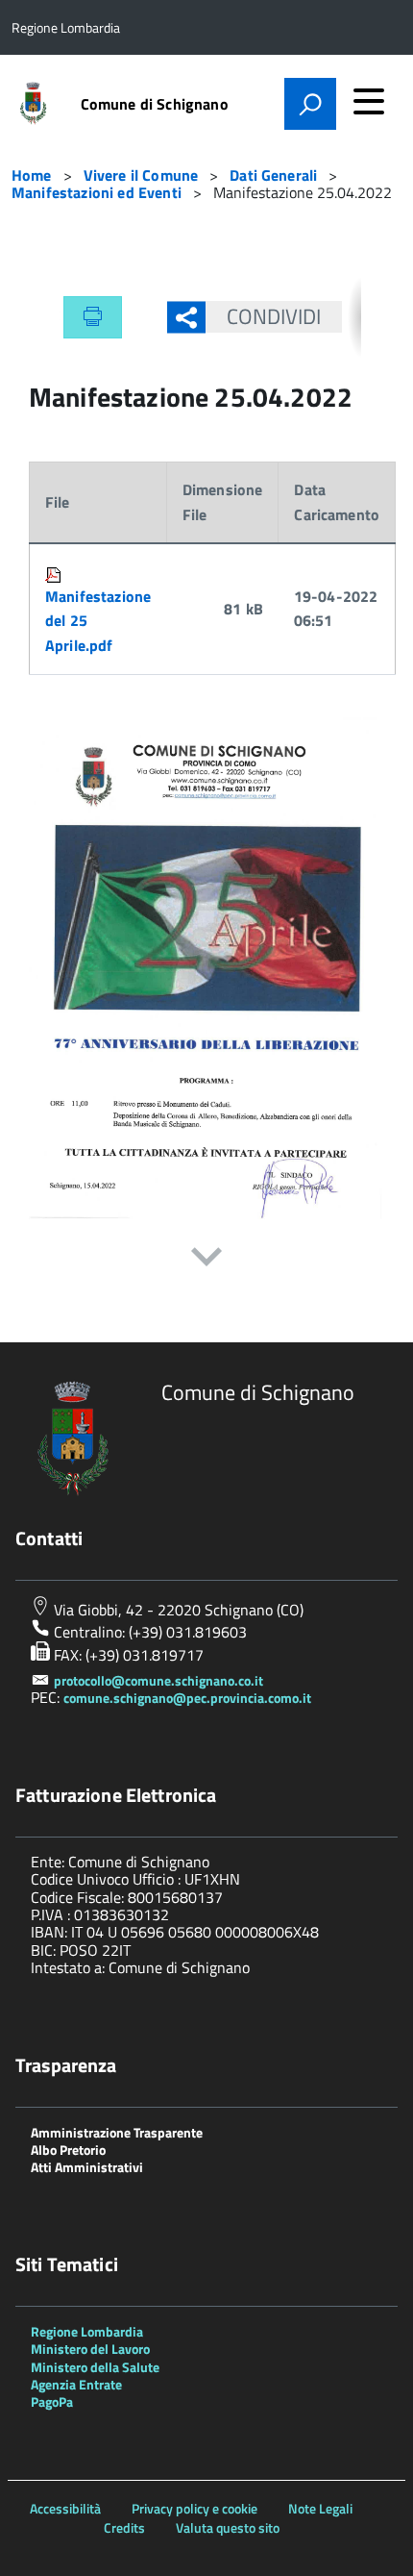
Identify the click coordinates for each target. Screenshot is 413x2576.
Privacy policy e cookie (194, 2508)
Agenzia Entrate (76, 2384)
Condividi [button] (274, 316)
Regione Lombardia (87, 2331)
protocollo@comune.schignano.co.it (158, 1680)
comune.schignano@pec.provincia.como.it (187, 1698)
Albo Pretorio (68, 2150)
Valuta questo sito (228, 2527)
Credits (124, 2527)
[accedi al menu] (369, 101)
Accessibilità (65, 2508)
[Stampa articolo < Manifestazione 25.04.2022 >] (93, 317)
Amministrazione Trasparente (117, 2132)
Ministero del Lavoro (90, 2349)
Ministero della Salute (95, 2367)
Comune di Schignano (155, 104)
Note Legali (320, 2508)
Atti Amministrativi (87, 2167)
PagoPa (52, 2401)
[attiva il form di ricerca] (310, 104)
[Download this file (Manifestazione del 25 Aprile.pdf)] (55, 571)
